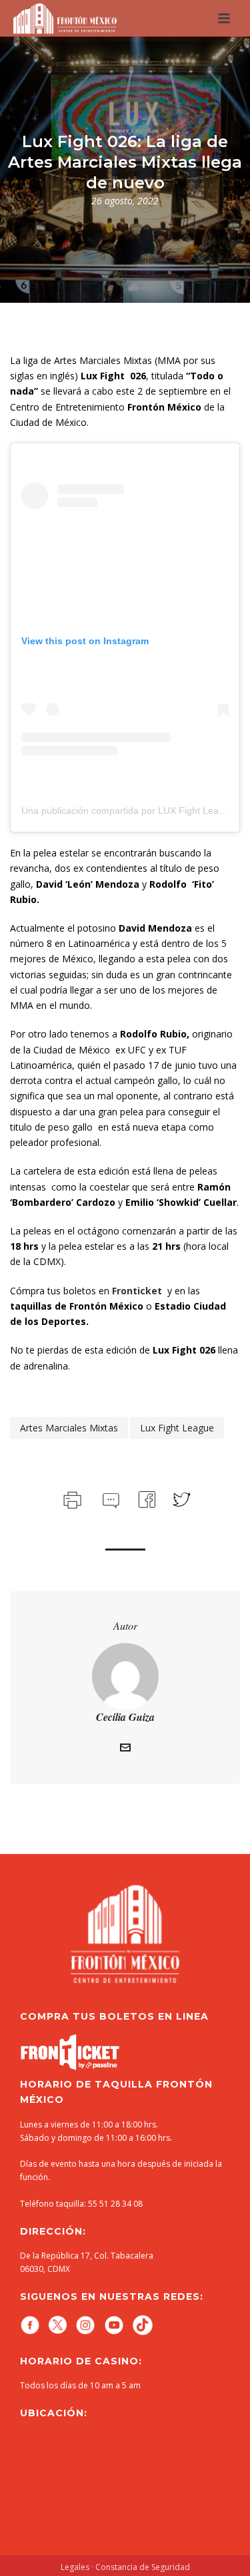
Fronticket (137, 1291)
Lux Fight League (177, 1428)
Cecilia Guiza (125, 1717)
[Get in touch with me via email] (125, 1749)
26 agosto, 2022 (125, 201)
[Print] (71, 1498)
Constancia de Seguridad (143, 2567)
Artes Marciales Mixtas (69, 1428)
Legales (75, 2567)
